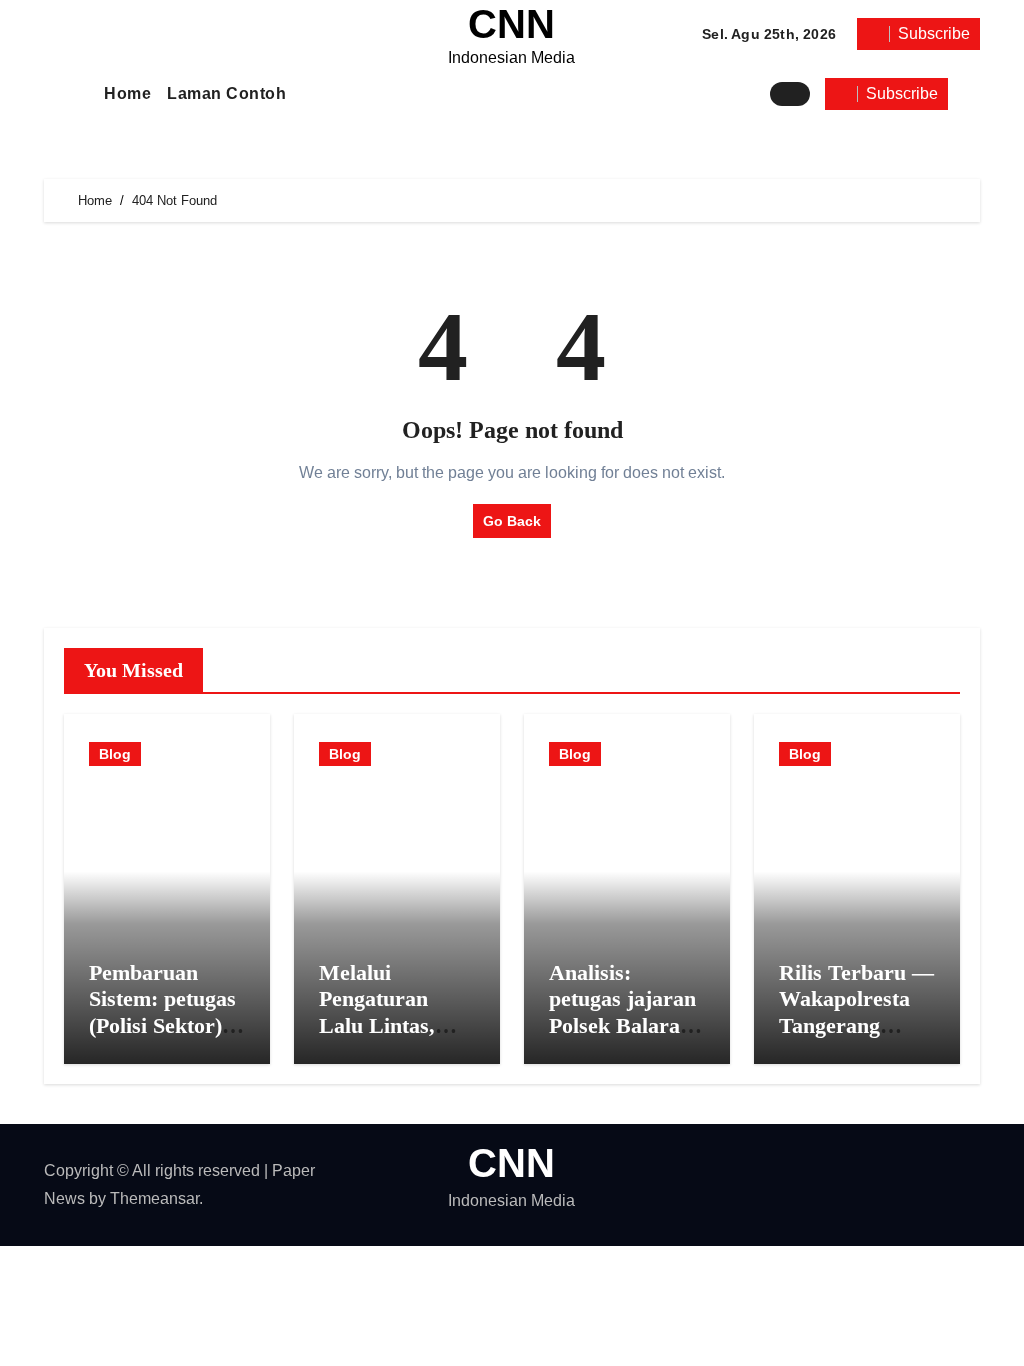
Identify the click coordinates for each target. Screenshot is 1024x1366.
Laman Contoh (226, 93)
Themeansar (154, 1198)
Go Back (512, 521)
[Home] (72, 93)
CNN (511, 24)
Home (127, 93)
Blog (115, 754)
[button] (969, 94)
